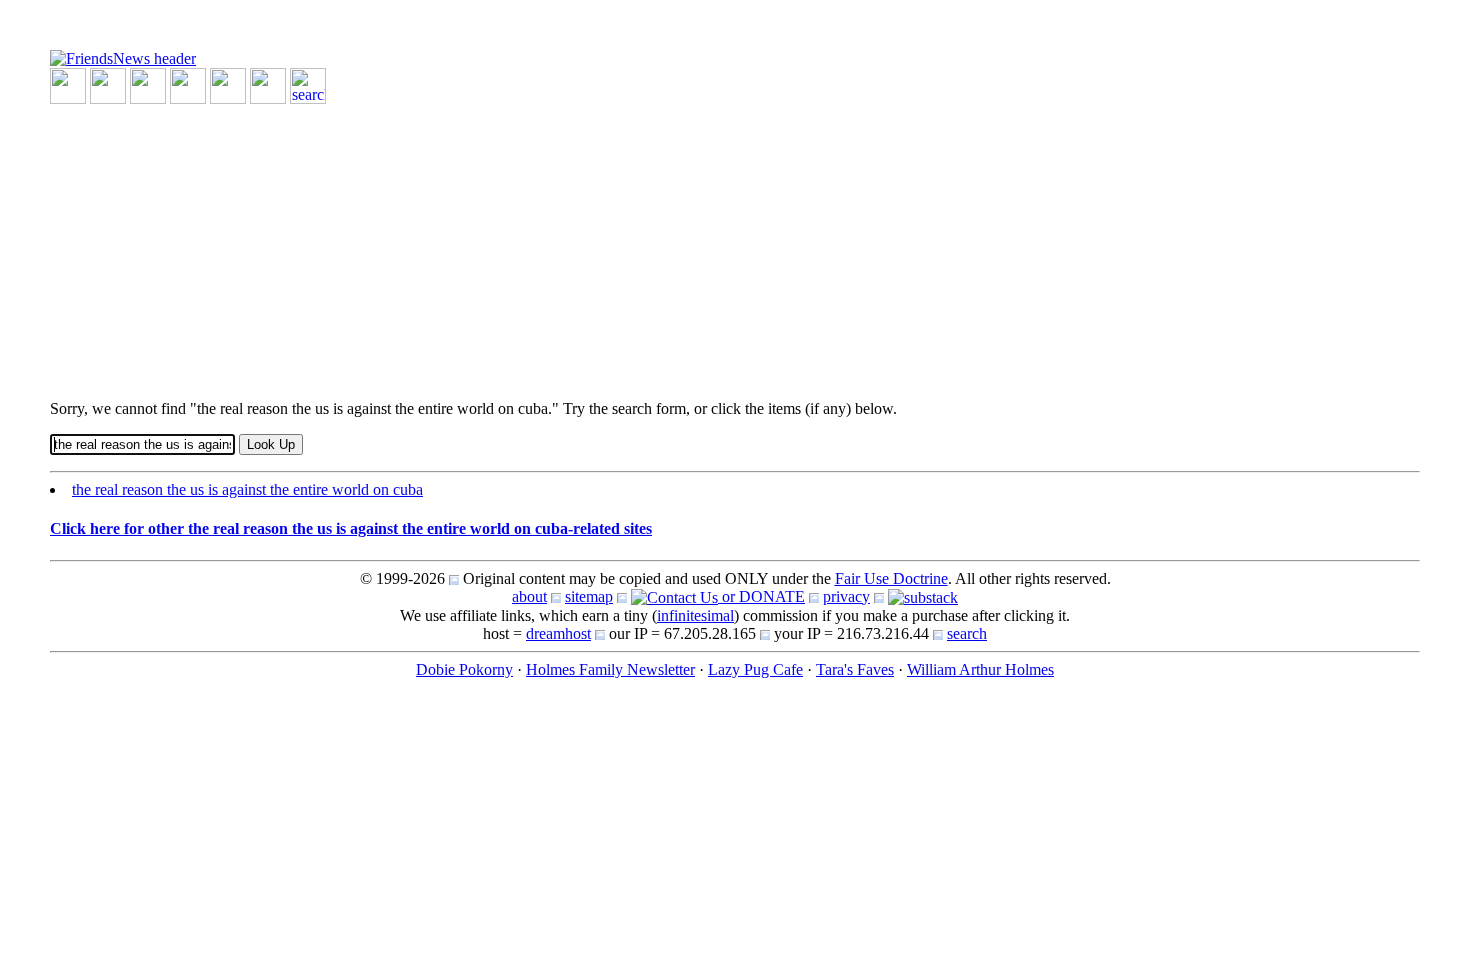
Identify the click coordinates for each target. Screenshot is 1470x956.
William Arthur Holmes (980, 669)
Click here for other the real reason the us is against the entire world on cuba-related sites (351, 528)
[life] (268, 84)
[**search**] (308, 84)
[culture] (148, 84)
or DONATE (761, 596)
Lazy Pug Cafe (755, 669)
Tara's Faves (855, 669)
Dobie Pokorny (464, 669)
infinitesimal (695, 615)
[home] (123, 57)
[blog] (108, 84)
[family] (228, 84)
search (967, 633)
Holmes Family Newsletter (610, 669)
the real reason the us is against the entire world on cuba (247, 489)
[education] (188, 84)
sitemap (589, 596)
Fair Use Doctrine (891, 578)
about (529, 596)
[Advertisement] (650, 244)
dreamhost (558, 633)
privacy (846, 596)
